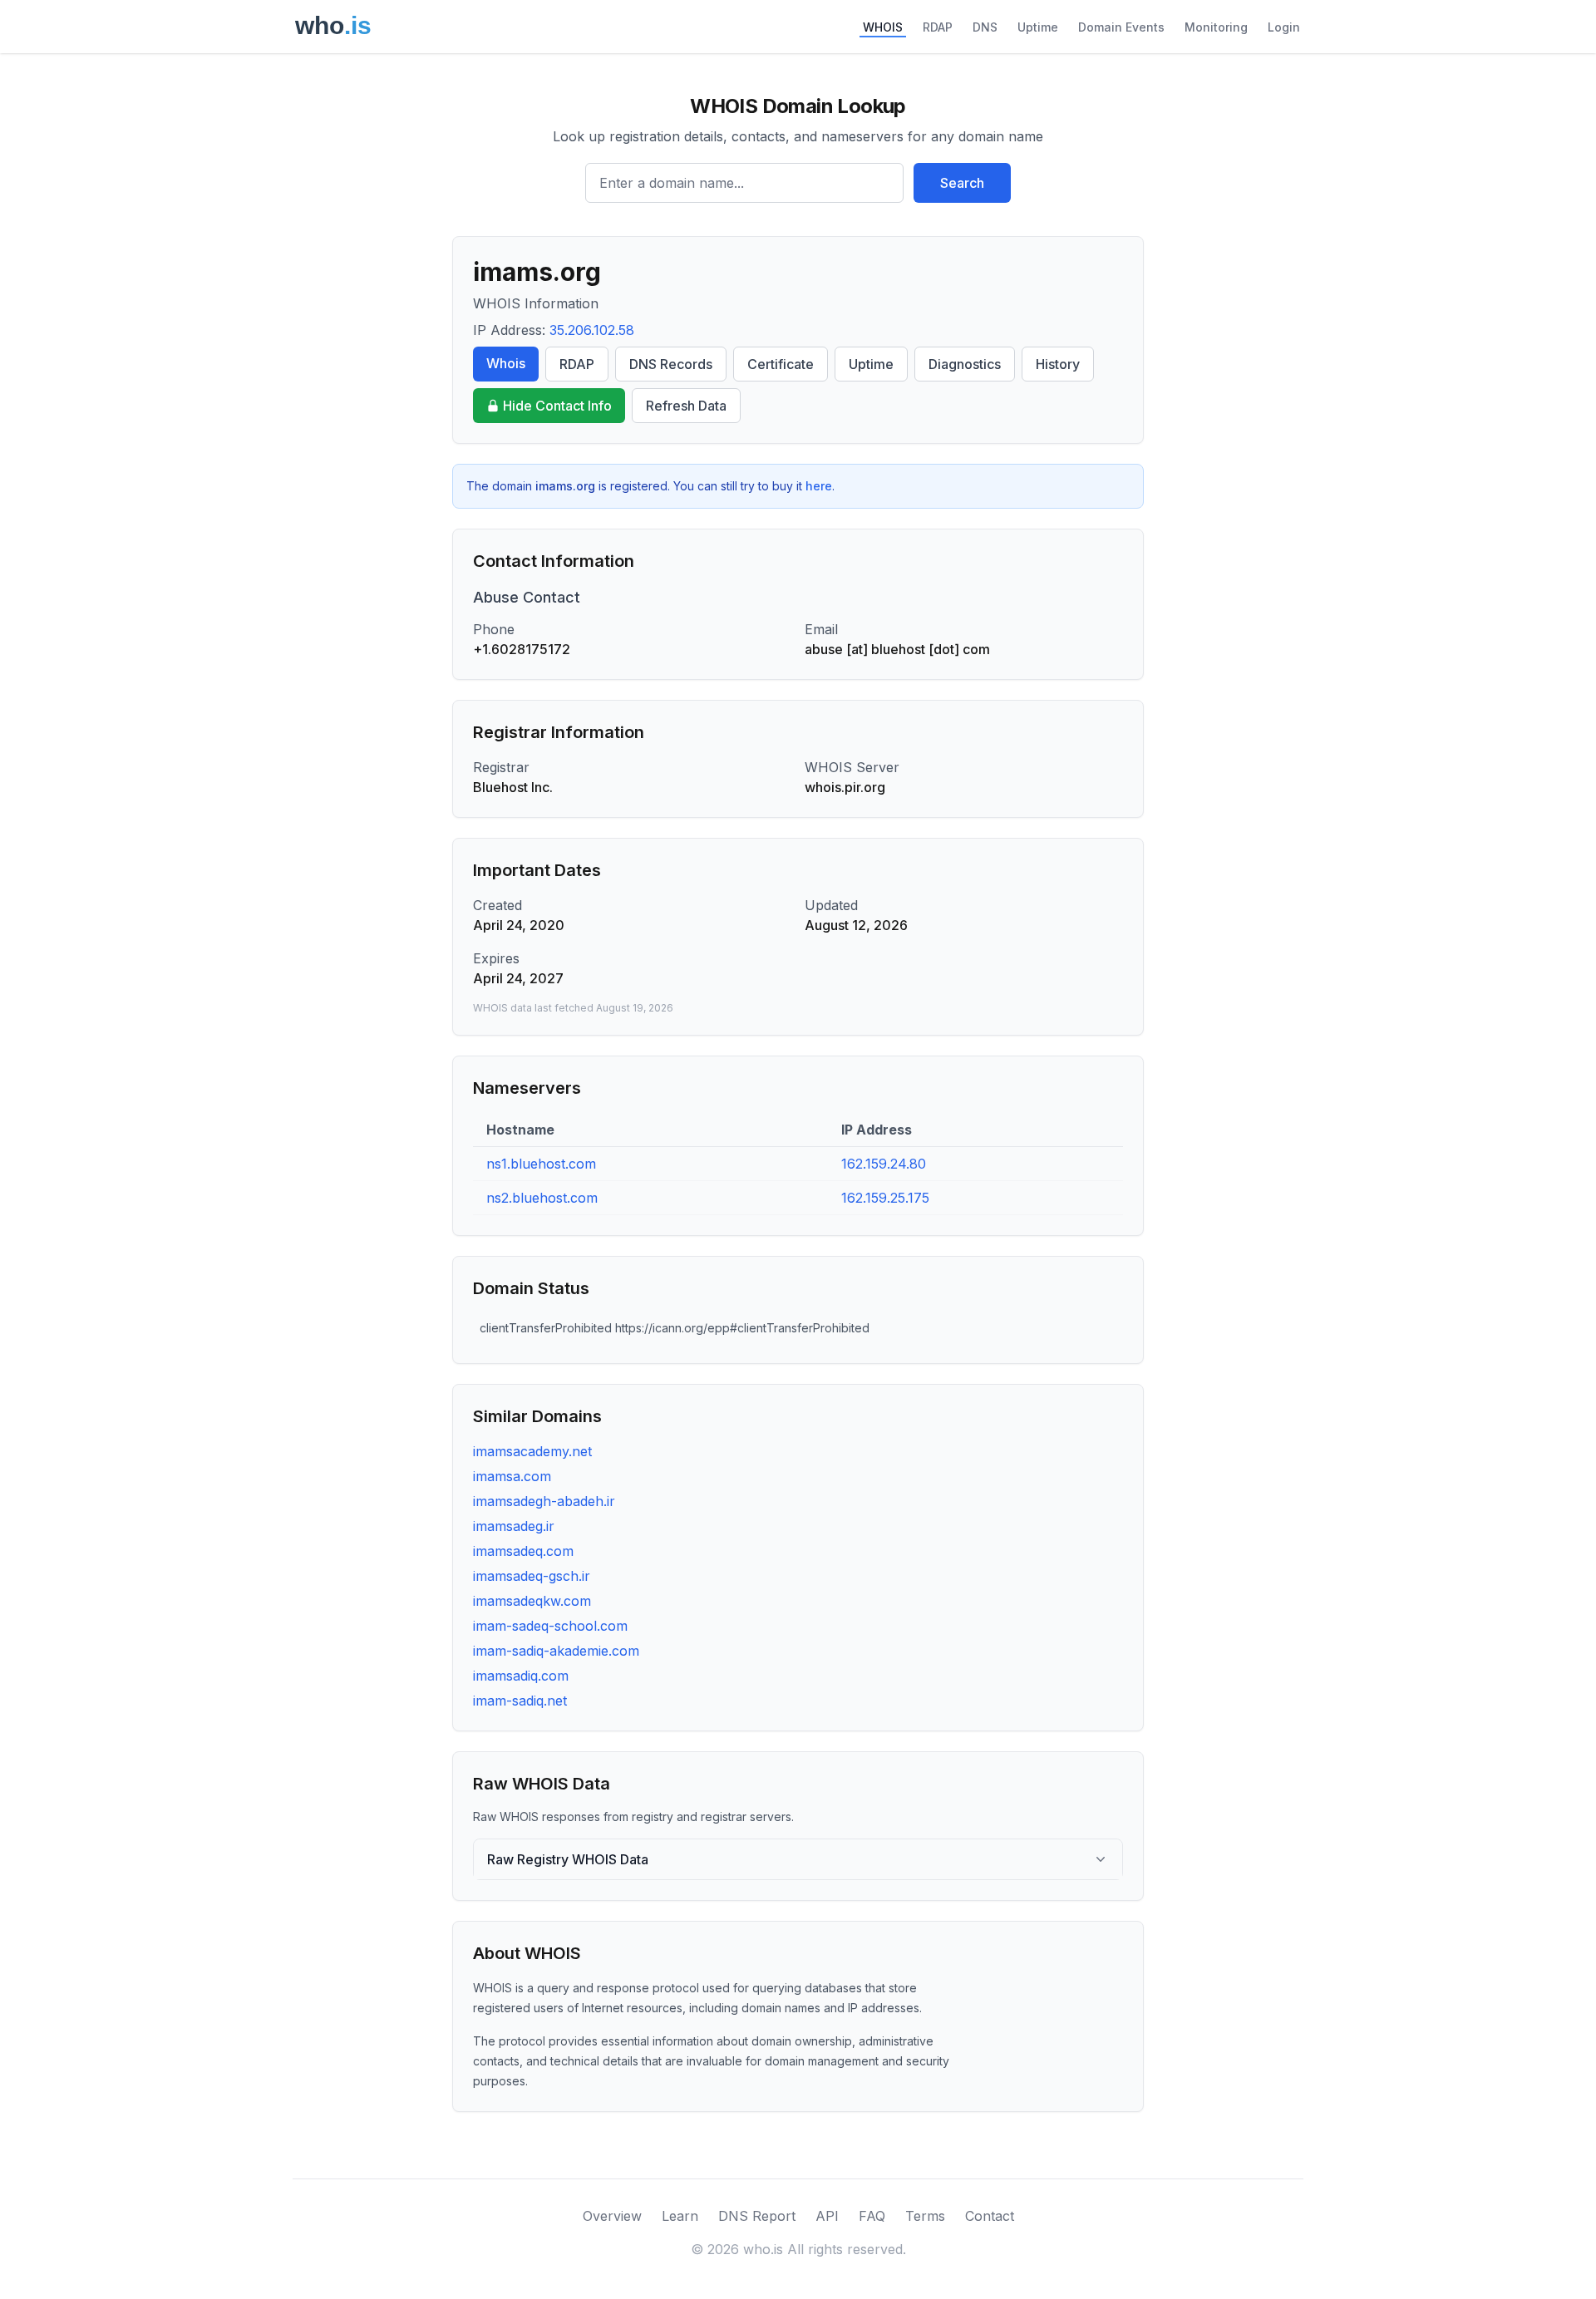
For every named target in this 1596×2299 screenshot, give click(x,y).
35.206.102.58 (592, 330)
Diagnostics (965, 364)
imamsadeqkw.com (532, 1601)
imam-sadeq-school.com (550, 1626)
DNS (985, 27)
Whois (506, 363)
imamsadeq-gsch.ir (532, 1576)
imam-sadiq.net (520, 1701)
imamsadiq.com (521, 1676)
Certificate (781, 364)
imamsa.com (512, 1476)
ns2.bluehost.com (542, 1198)
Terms (925, 2216)
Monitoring (1216, 27)
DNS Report (757, 2216)
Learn (680, 2216)
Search (962, 183)
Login (1284, 27)
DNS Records (671, 364)
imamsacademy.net (532, 1451)
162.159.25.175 (885, 1198)
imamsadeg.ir (514, 1526)
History (1058, 364)
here (819, 486)
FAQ (872, 2216)
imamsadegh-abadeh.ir (544, 1501)
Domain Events (1121, 27)
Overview (612, 2216)
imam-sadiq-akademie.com (556, 1651)
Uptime (1038, 27)
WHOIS (883, 27)
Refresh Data (686, 406)
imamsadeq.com (523, 1551)
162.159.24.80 (884, 1164)
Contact (990, 2216)
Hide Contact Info (557, 406)
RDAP (938, 27)
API (827, 2216)
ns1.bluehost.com (541, 1164)
